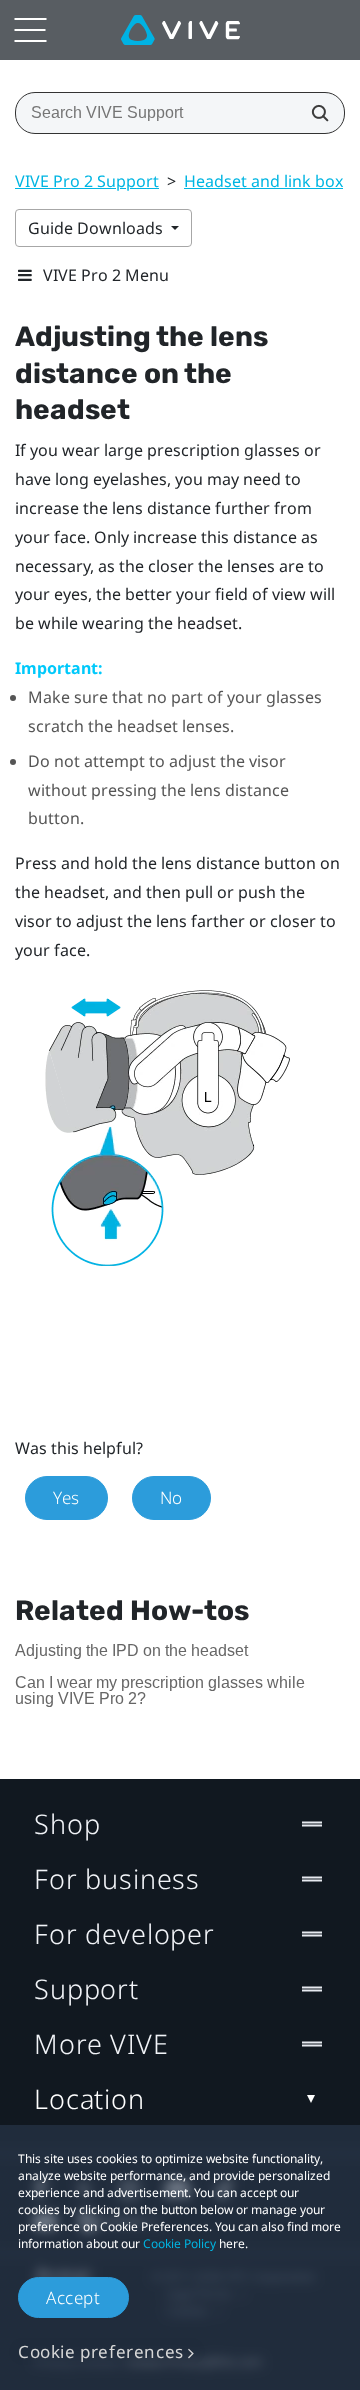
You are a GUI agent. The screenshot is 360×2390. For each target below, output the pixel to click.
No (171, 1497)
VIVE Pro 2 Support (87, 181)
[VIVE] (180, 30)
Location (89, 2098)
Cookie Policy (179, 2243)
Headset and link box (263, 181)
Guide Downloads (97, 228)
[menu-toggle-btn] (30, 30)
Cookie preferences (101, 2351)
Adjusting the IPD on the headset (131, 1650)
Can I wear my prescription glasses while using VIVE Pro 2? (160, 1690)
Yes (66, 1497)
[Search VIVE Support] (314, 113)
